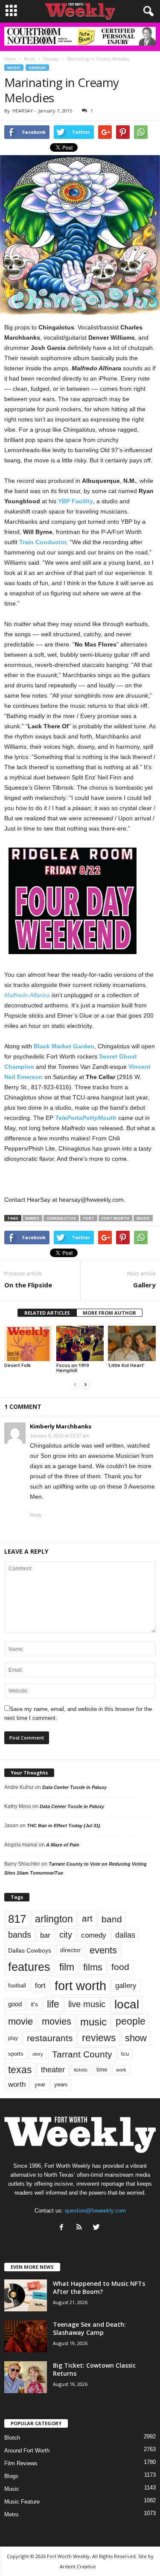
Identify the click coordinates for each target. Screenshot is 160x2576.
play (13, 2038)
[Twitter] (97, 2228)
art (87, 1918)
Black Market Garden (64, 1046)
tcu (125, 2054)
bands (32, 1218)
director (70, 1950)
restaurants (50, 2038)
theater (53, 2070)
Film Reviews (21, 2463)
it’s (34, 2004)
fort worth (115, 1218)
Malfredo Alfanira (27, 995)
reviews (99, 2038)
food (120, 1967)
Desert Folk (17, 1365)
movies (57, 2021)
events (103, 1950)
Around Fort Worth (27, 2451)
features (29, 1967)
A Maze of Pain (63, 1845)
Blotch (12, 2438)
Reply (36, 1515)
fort (89, 1218)
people (131, 2021)
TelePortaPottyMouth (86, 1118)
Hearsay (37, 68)
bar (45, 1935)
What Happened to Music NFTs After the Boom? (99, 2288)
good (15, 2004)
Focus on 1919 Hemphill (73, 1368)
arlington (54, 1919)
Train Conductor (43, 542)
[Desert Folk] (28, 1343)
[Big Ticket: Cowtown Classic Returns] (26, 2377)
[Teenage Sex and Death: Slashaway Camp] (26, 2336)
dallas (125, 1935)
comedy (94, 1935)
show (136, 2038)
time (102, 2070)
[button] (147, 12)
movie (20, 2021)
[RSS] (81, 2228)
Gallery (144, 1285)
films (93, 1967)
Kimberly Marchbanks (61, 1426)
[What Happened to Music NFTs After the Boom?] (26, 2295)
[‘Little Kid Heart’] (132, 1343)
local (127, 2004)
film (67, 1967)
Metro (11, 2514)
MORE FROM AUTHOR (109, 1313)
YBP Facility (76, 501)
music (143, 1218)
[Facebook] (63, 2228)
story (38, 2054)
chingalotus (61, 1218)
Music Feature (22, 2502)
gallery (126, 1986)
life (53, 2004)
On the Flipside (28, 1285)
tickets (81, 2070)
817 (17, 1919)
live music (87, 2004)
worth (17, 2084)
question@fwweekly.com (95, 2211)
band (112, 1919)
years (61, 2084)
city (66, 1935)
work (121, 2070)
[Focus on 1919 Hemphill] (80, 1343)
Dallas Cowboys (30, 1950)
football (17, 1986)
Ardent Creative (78, 2566)
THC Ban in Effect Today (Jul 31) (64, 1826)
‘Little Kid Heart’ (126, 1365)
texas (20, 2070)
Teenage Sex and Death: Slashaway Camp (89, 2328)
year (40, 2085)
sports (16, 2054)
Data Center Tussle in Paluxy (74, 1787)
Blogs (11, 2476)
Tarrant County (82, 2054)
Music (14, 68)
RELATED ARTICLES (47, 1313)
